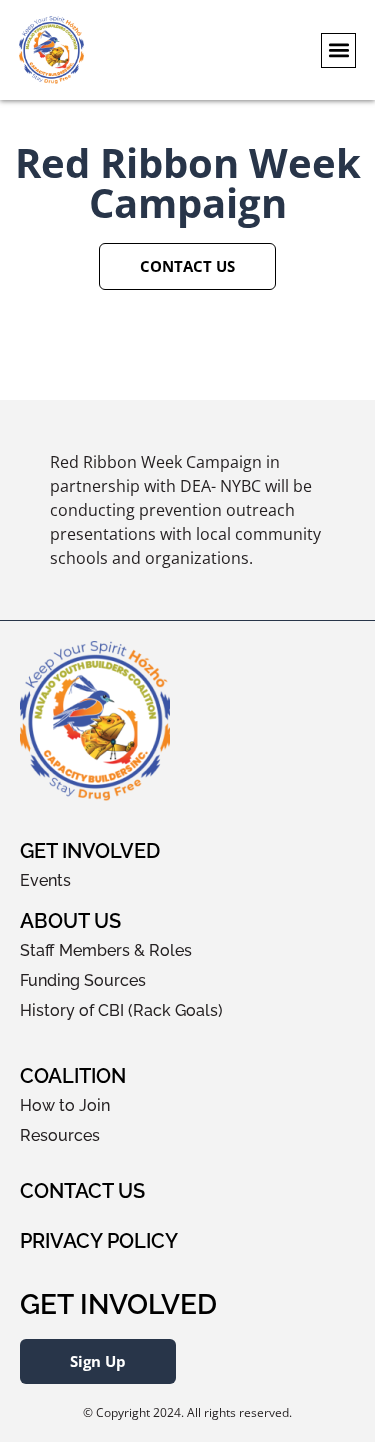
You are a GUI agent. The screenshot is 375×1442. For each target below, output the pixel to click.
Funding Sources (83, 980)
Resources (60, 1135)
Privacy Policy (99, 1241)
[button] (338, 50)
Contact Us (82, 1191)
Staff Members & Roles (106, 950)
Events (45, 880)
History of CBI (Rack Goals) (121, 1010)
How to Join (65, 1105)
